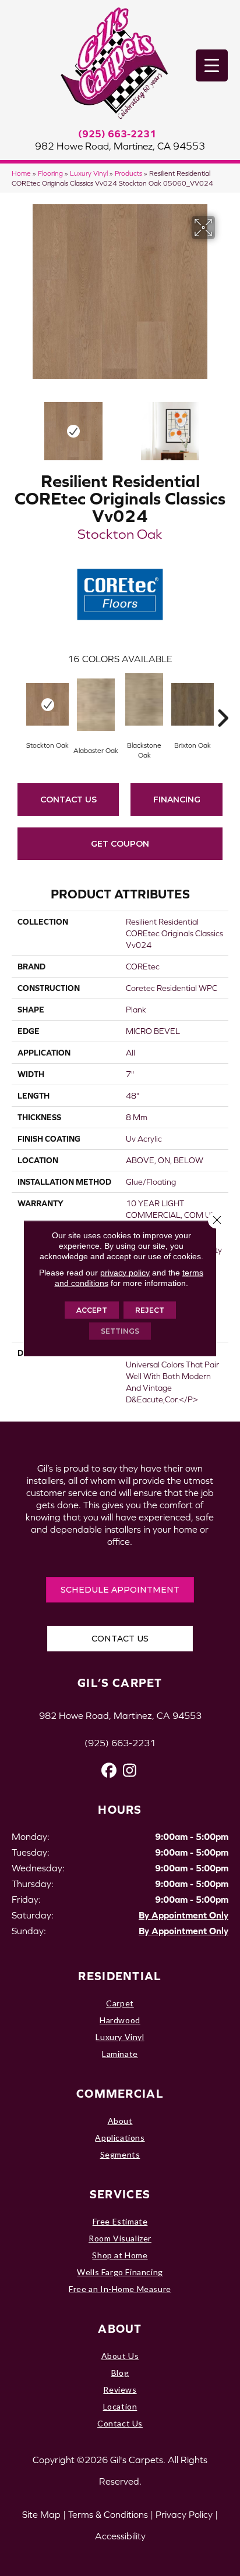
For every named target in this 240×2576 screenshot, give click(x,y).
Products (128, 173)
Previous (17, 425)
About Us (120, 2356)
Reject (150, 1310)
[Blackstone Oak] (144, 699)
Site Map (41, 2514)
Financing (177, 800)
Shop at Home (120, 2255)
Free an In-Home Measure (120, 2289)
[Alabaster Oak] (96, 705)
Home (21, 173)
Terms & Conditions (108, 2514)
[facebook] (109, 1770)
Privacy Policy (184, 2514)
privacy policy (125, 1272)
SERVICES (120, 2194)
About (120, 2121)
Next (223, 425)
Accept (92, 1310)
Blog (120, 2373)
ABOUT (120, 2328)
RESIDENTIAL (120, 1976)
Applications (120, 2138)
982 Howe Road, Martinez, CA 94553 (120, 146)
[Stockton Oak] (47, 704)
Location (120, 2406)
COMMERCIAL (120, 2093)
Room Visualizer (120, 2238)
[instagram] (130, 1770)
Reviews (120, 2390)
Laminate (120, 2054)
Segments (120, 2154)
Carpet (120, 2003)
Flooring (50, 173)
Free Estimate (120, 2221)
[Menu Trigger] (212, 65)
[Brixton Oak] (193, 704)
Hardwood (120, 2020)
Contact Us (68, 800)
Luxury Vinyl (89, 173)
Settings (120, 1330)
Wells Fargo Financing (120, 2272)
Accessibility (120, 2536)
